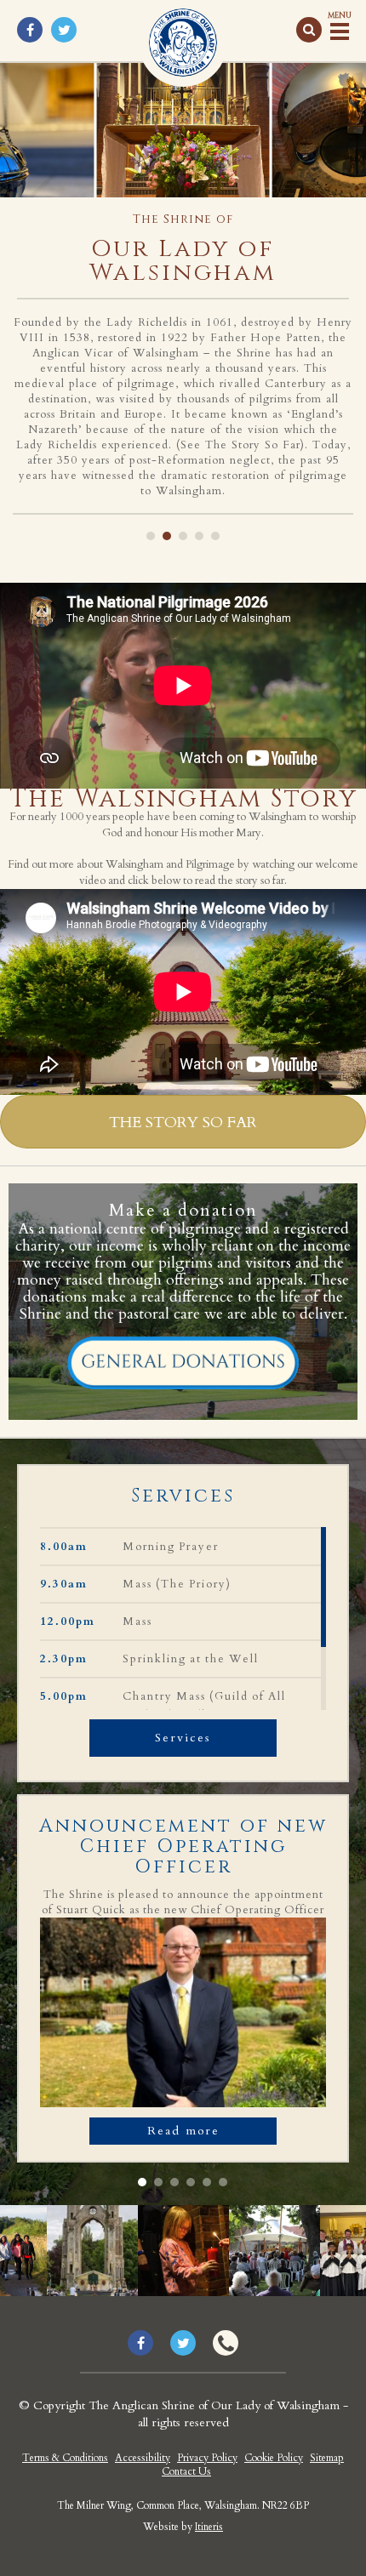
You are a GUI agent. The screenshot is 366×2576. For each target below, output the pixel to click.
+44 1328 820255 (226, 2343)
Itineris (209, 2527)
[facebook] (30, 30)
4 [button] (199, 536)
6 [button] (223, 2182)
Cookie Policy (274, 2458)
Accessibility (143, 2458)
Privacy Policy (207, 2458)
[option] (183, 288)
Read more (183, 2131)
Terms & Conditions (65, 2458)
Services (183, 1738)
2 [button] (167, 536)
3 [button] (183, 536)
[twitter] (64, 30)
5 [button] (215, 536)
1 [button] (151, 536)
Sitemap (327, 2458)
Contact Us (186, 2471)
